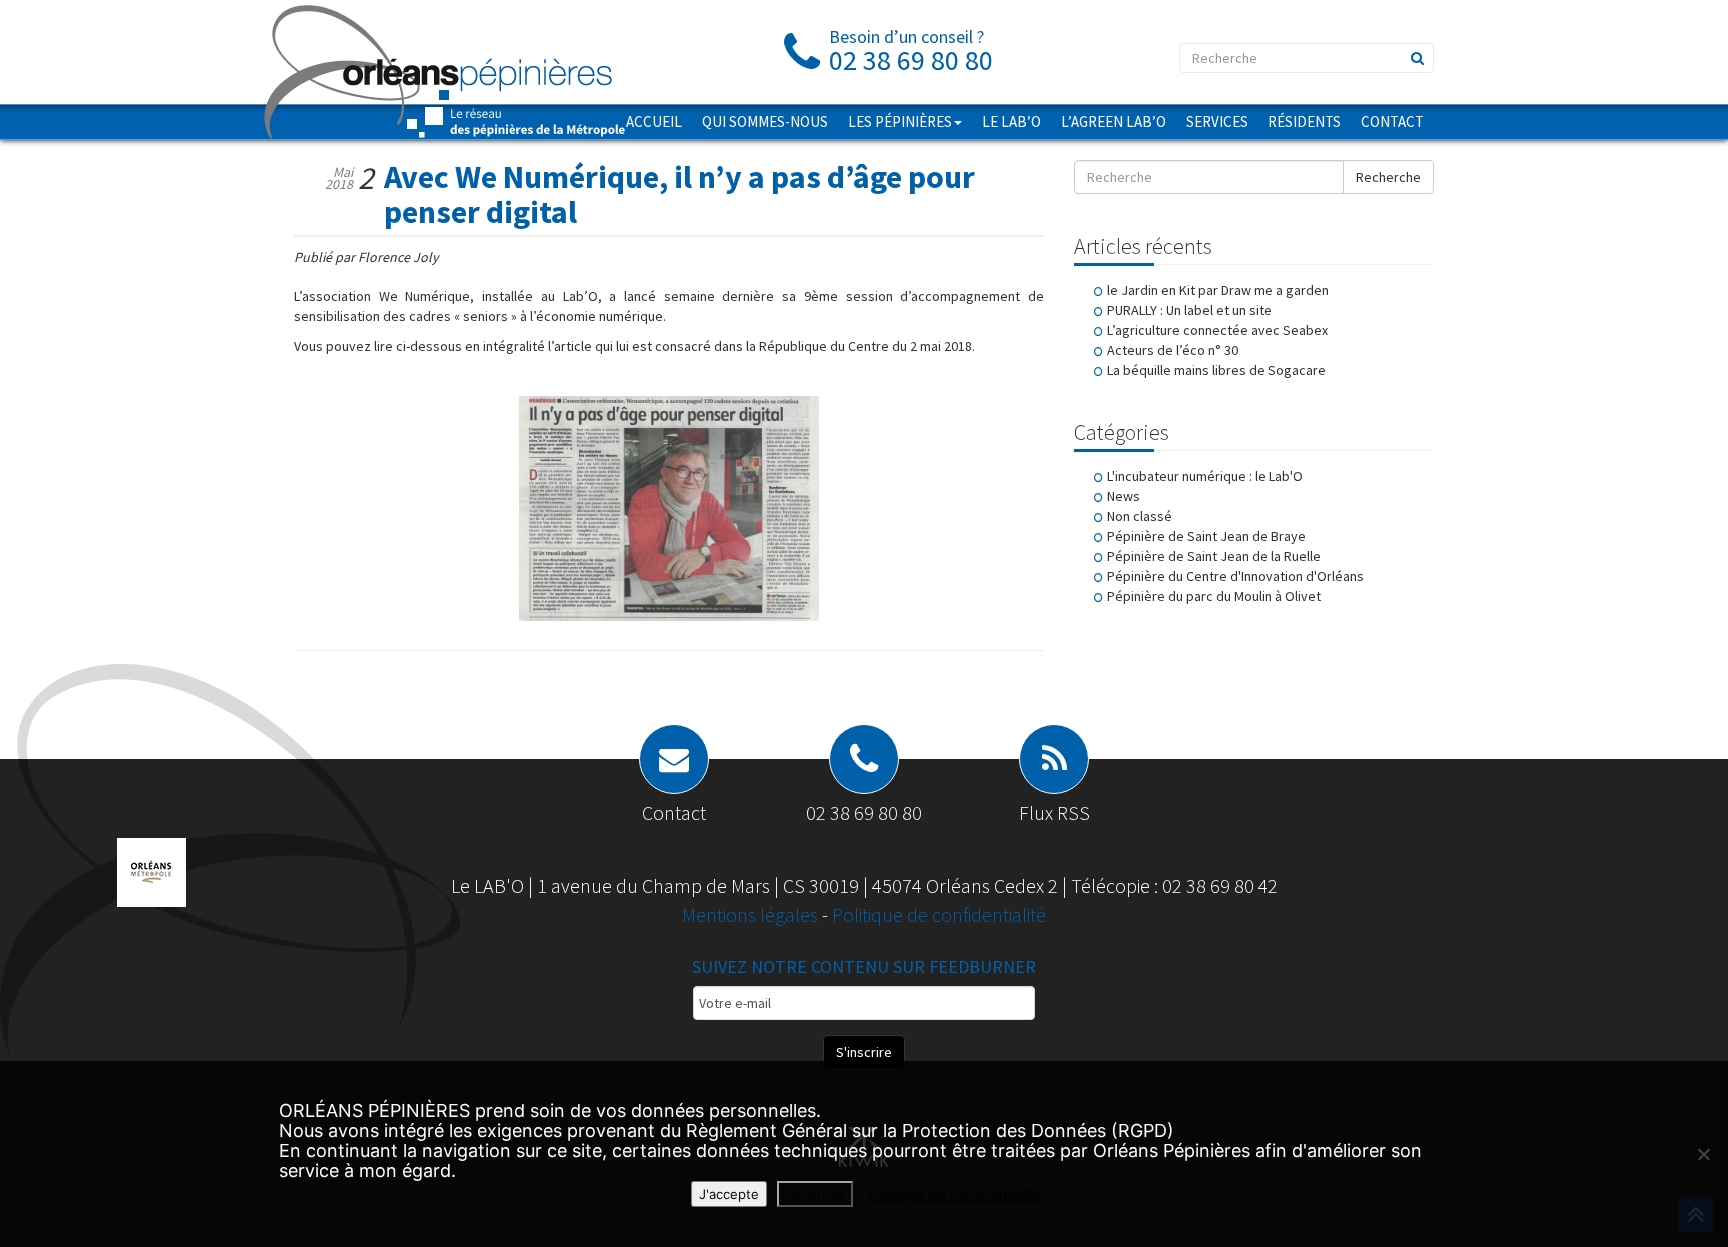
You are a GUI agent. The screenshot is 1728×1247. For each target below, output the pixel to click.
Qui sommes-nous (765, 121)
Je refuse (815, 1194)
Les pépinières (900, 121)
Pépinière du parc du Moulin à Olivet (1214, 596)
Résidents (1304, 121)
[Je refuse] (1703, 1154)
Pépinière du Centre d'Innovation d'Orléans (1235, 576)
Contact (1392, 121)
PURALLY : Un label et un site (1189, 310)
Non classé (1139, 516)
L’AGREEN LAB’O (1113, 121)
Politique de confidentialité (939, 914)
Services (1217, 121)
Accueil (654, 121)
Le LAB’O (1011, 121)
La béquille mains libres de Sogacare (1216, 370)
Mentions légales (752, 914)
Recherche (1388, 177)
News (1123, 496)
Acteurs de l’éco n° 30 (1172, 350)
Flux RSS (1054, 812)
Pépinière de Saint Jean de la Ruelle (1214, 556)
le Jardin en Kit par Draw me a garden (1218, 290)
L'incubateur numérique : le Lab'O (1205, 476)
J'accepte (729, 1194)
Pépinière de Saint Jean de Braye (1206, 536)
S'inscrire (864, 1052)
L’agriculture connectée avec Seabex (1217, 330)
